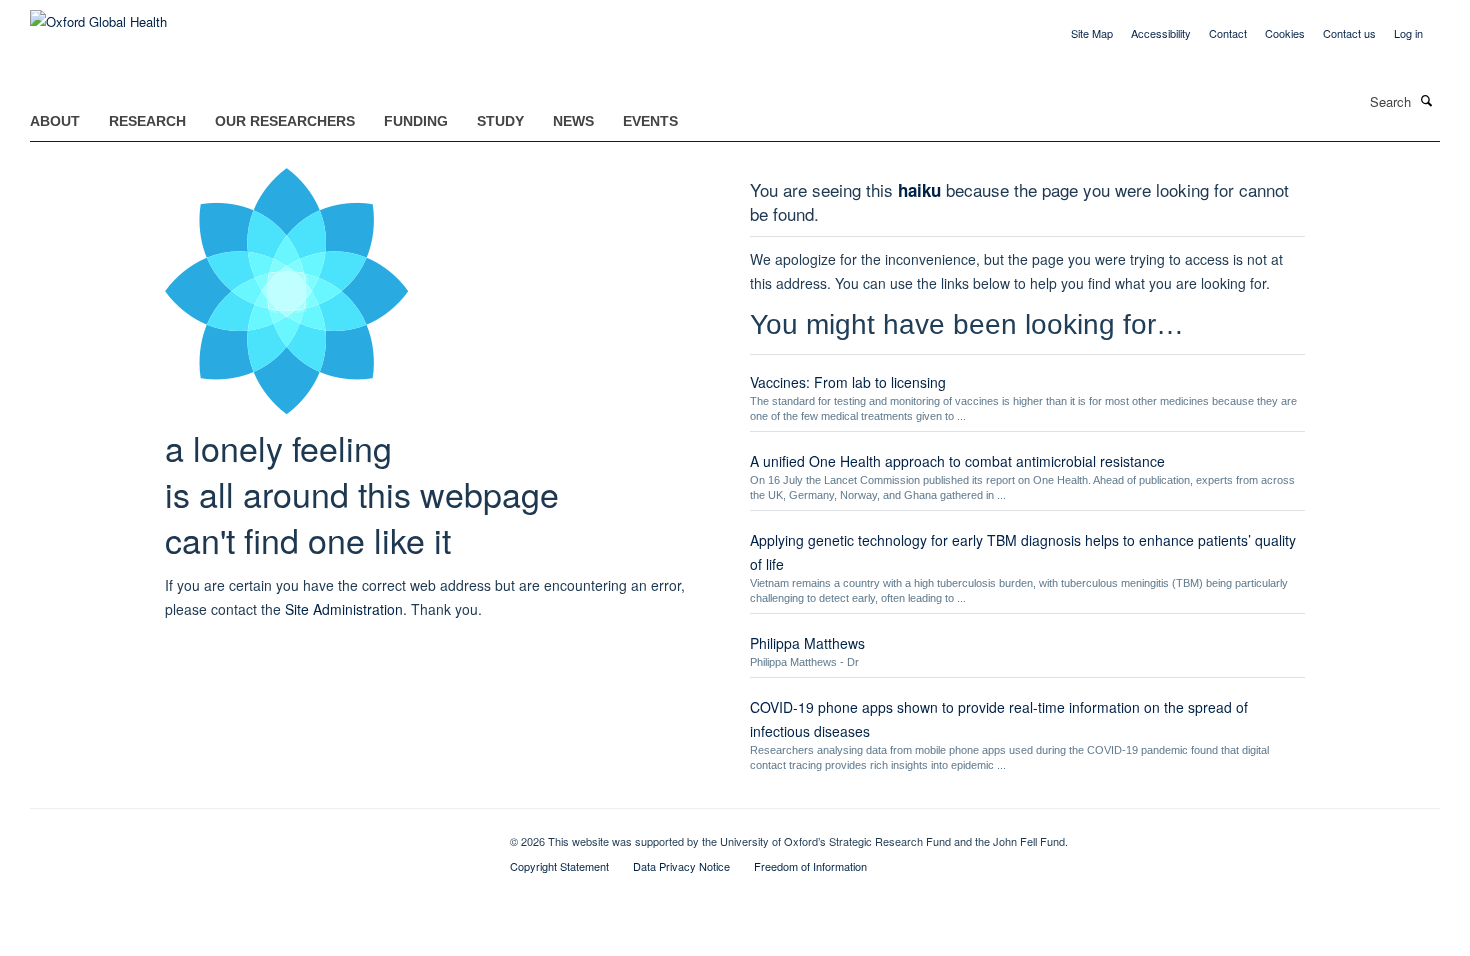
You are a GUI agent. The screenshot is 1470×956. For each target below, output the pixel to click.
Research (147, 121)
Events (650, 121)
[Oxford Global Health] (98, 14)
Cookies (1285, 33)
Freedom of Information (810, 866)
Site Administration (344, 609)
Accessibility (1161, 33)
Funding (416, 121)
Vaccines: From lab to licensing (848, 382)
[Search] (1427, 100)
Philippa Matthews (807, 643)
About (55, 121)
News (573, 121)
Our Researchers (285, 121)
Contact (1228, 33)
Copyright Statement (559, 866)
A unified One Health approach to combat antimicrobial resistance (957, 461)
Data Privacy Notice (681, 866)
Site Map (1092, 33)
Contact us (1349, 33)
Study (500, 121)
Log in (1408, 33)
